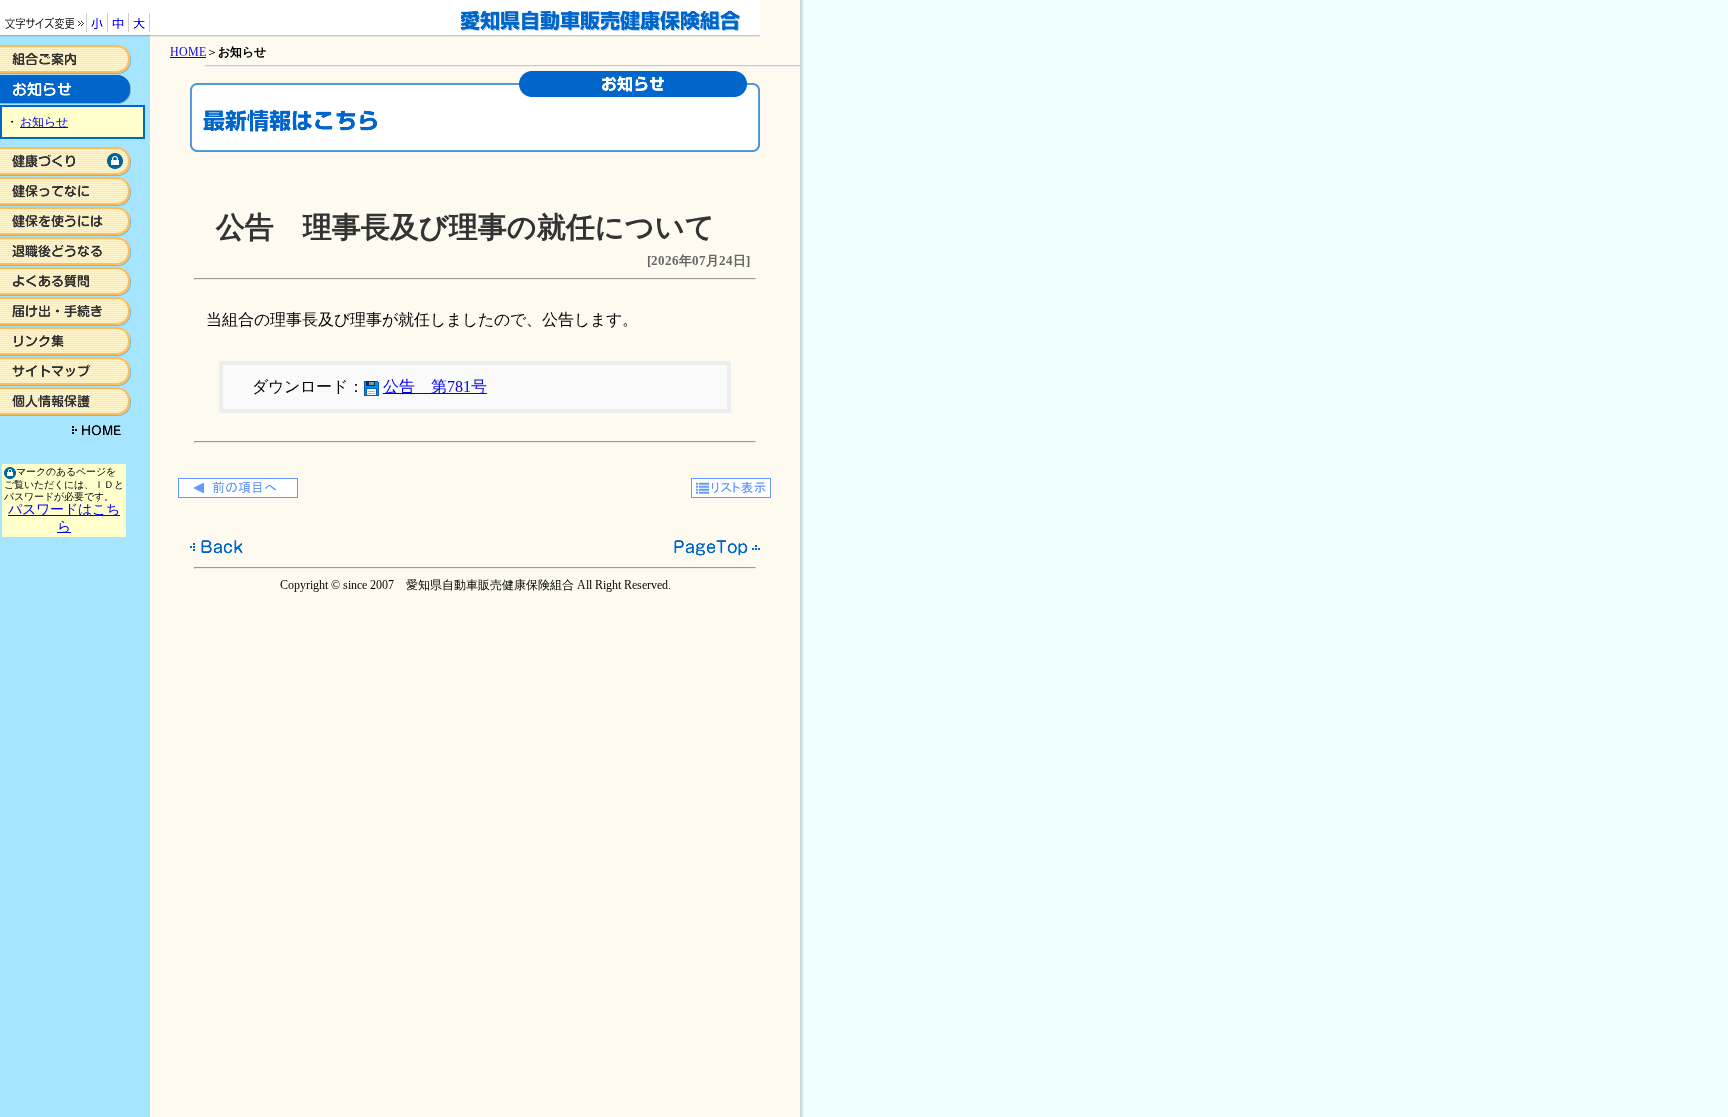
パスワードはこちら (64, 517)
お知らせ (44, 122)
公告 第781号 (435, 386)
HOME (188, 52)
